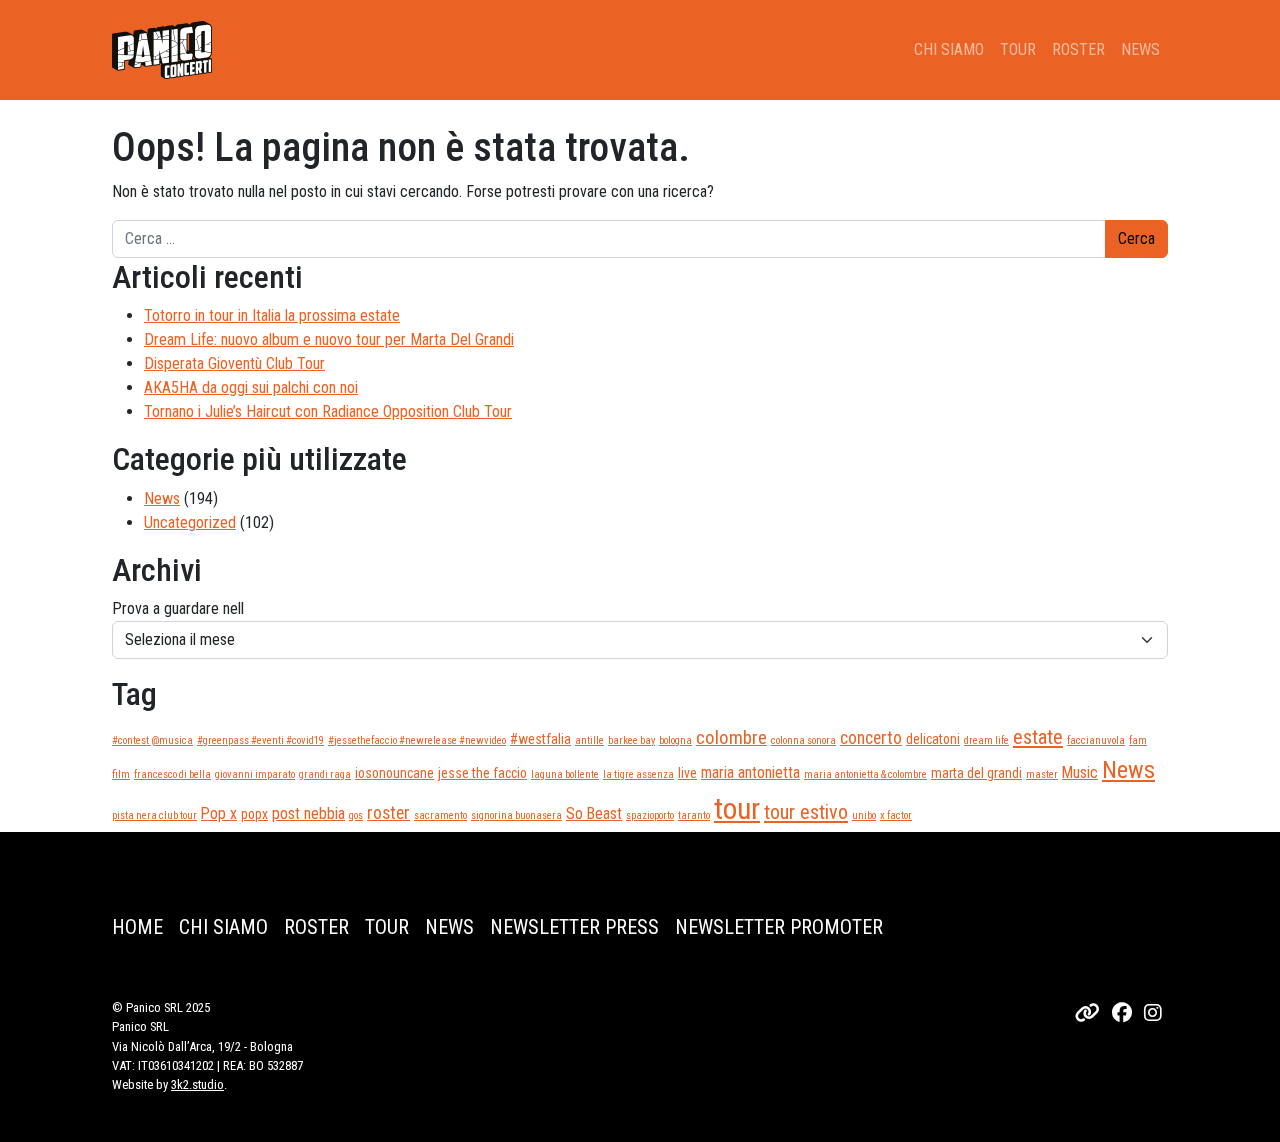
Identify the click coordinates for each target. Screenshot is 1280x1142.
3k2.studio (197, 1084)
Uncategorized (190, 522)
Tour (1018, 49)
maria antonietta (750, 772)
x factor (896, 815)
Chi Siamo (949, 49)
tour (737, 809)
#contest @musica (152, 740)
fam (1138, 740)
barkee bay (631, 740)
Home (137, 927)
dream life (986, 740)
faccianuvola (1096, 740)
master (1042, 774)
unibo (864, 815)
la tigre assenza (638, 774)
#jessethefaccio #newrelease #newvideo (417, 740)
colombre (731, 737)
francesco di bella (172, 774)
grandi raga (325, 774)
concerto (871, 738)
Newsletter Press (574, 927)
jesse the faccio (482, 773)
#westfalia (540, 739)
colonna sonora (803, 740)
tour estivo (806, 812)
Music (1080, 772)
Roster (1078, 49)
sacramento (440, 815)
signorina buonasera (516, 815)
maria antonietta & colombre (865, 774)
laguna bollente (565, 774)
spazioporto (650, 815)
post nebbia (308, 813)
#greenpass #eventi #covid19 (260, 740)
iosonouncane (394, 773)
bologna (675, 740)
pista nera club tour (154, 815)
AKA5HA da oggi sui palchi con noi (251, 387)
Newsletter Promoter (779, 927)
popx (254, 814)
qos (356, 815)
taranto (694, 815)
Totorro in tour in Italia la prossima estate (272, 315)
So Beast (594, 813)
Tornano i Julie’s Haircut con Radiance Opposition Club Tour (328, 411)
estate (1038, 737)
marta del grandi (976, 773)
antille (589, 740)
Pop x (219, 813)
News (1140, 49)
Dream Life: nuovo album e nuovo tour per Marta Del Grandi (329, 339)
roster (388, 813)
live (687, 773)
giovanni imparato (255, 774)
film (121, 774)
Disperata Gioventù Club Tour (234, 363)
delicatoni (933, 739)
